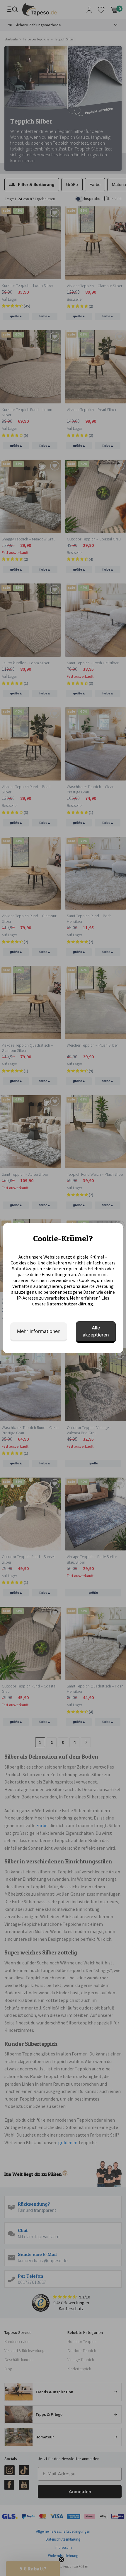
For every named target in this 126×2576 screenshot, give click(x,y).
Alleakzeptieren (96, 1331)
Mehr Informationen (39, 1331)
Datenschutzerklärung (70, 1304)
